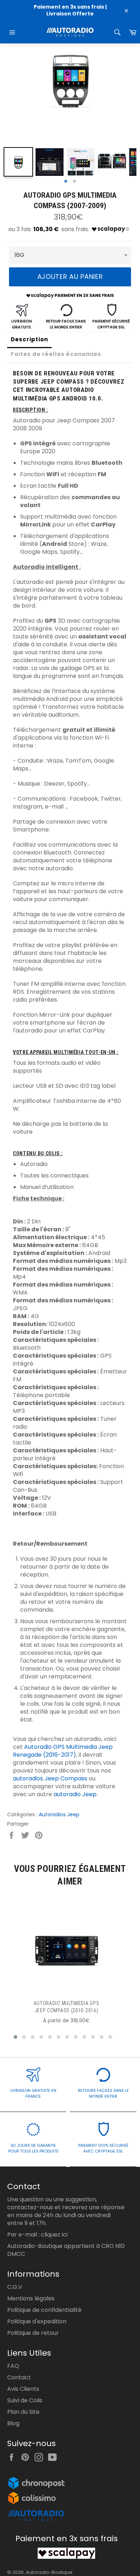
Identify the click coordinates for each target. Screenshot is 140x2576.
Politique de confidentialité (44, 2310)
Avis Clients (23, 2389)
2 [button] (74, 182)
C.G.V (15, 2287)
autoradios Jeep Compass (50, 1778)
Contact (19, 2377)
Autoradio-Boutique (49, 2572)
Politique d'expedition (37, 2321)
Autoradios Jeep (59, 1814)
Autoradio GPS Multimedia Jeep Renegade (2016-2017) (63, 1751)
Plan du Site (23, 2412)
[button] (15, 2037)
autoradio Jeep (75, 1794)
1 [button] (66, 182)
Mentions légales (31, 2298)
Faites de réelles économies (56, 354)
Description (29, 339)
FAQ (13, 2366)
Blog (13, 2423)
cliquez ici (54, 2235)
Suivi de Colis (25, 2400)
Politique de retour (33, 2333)
